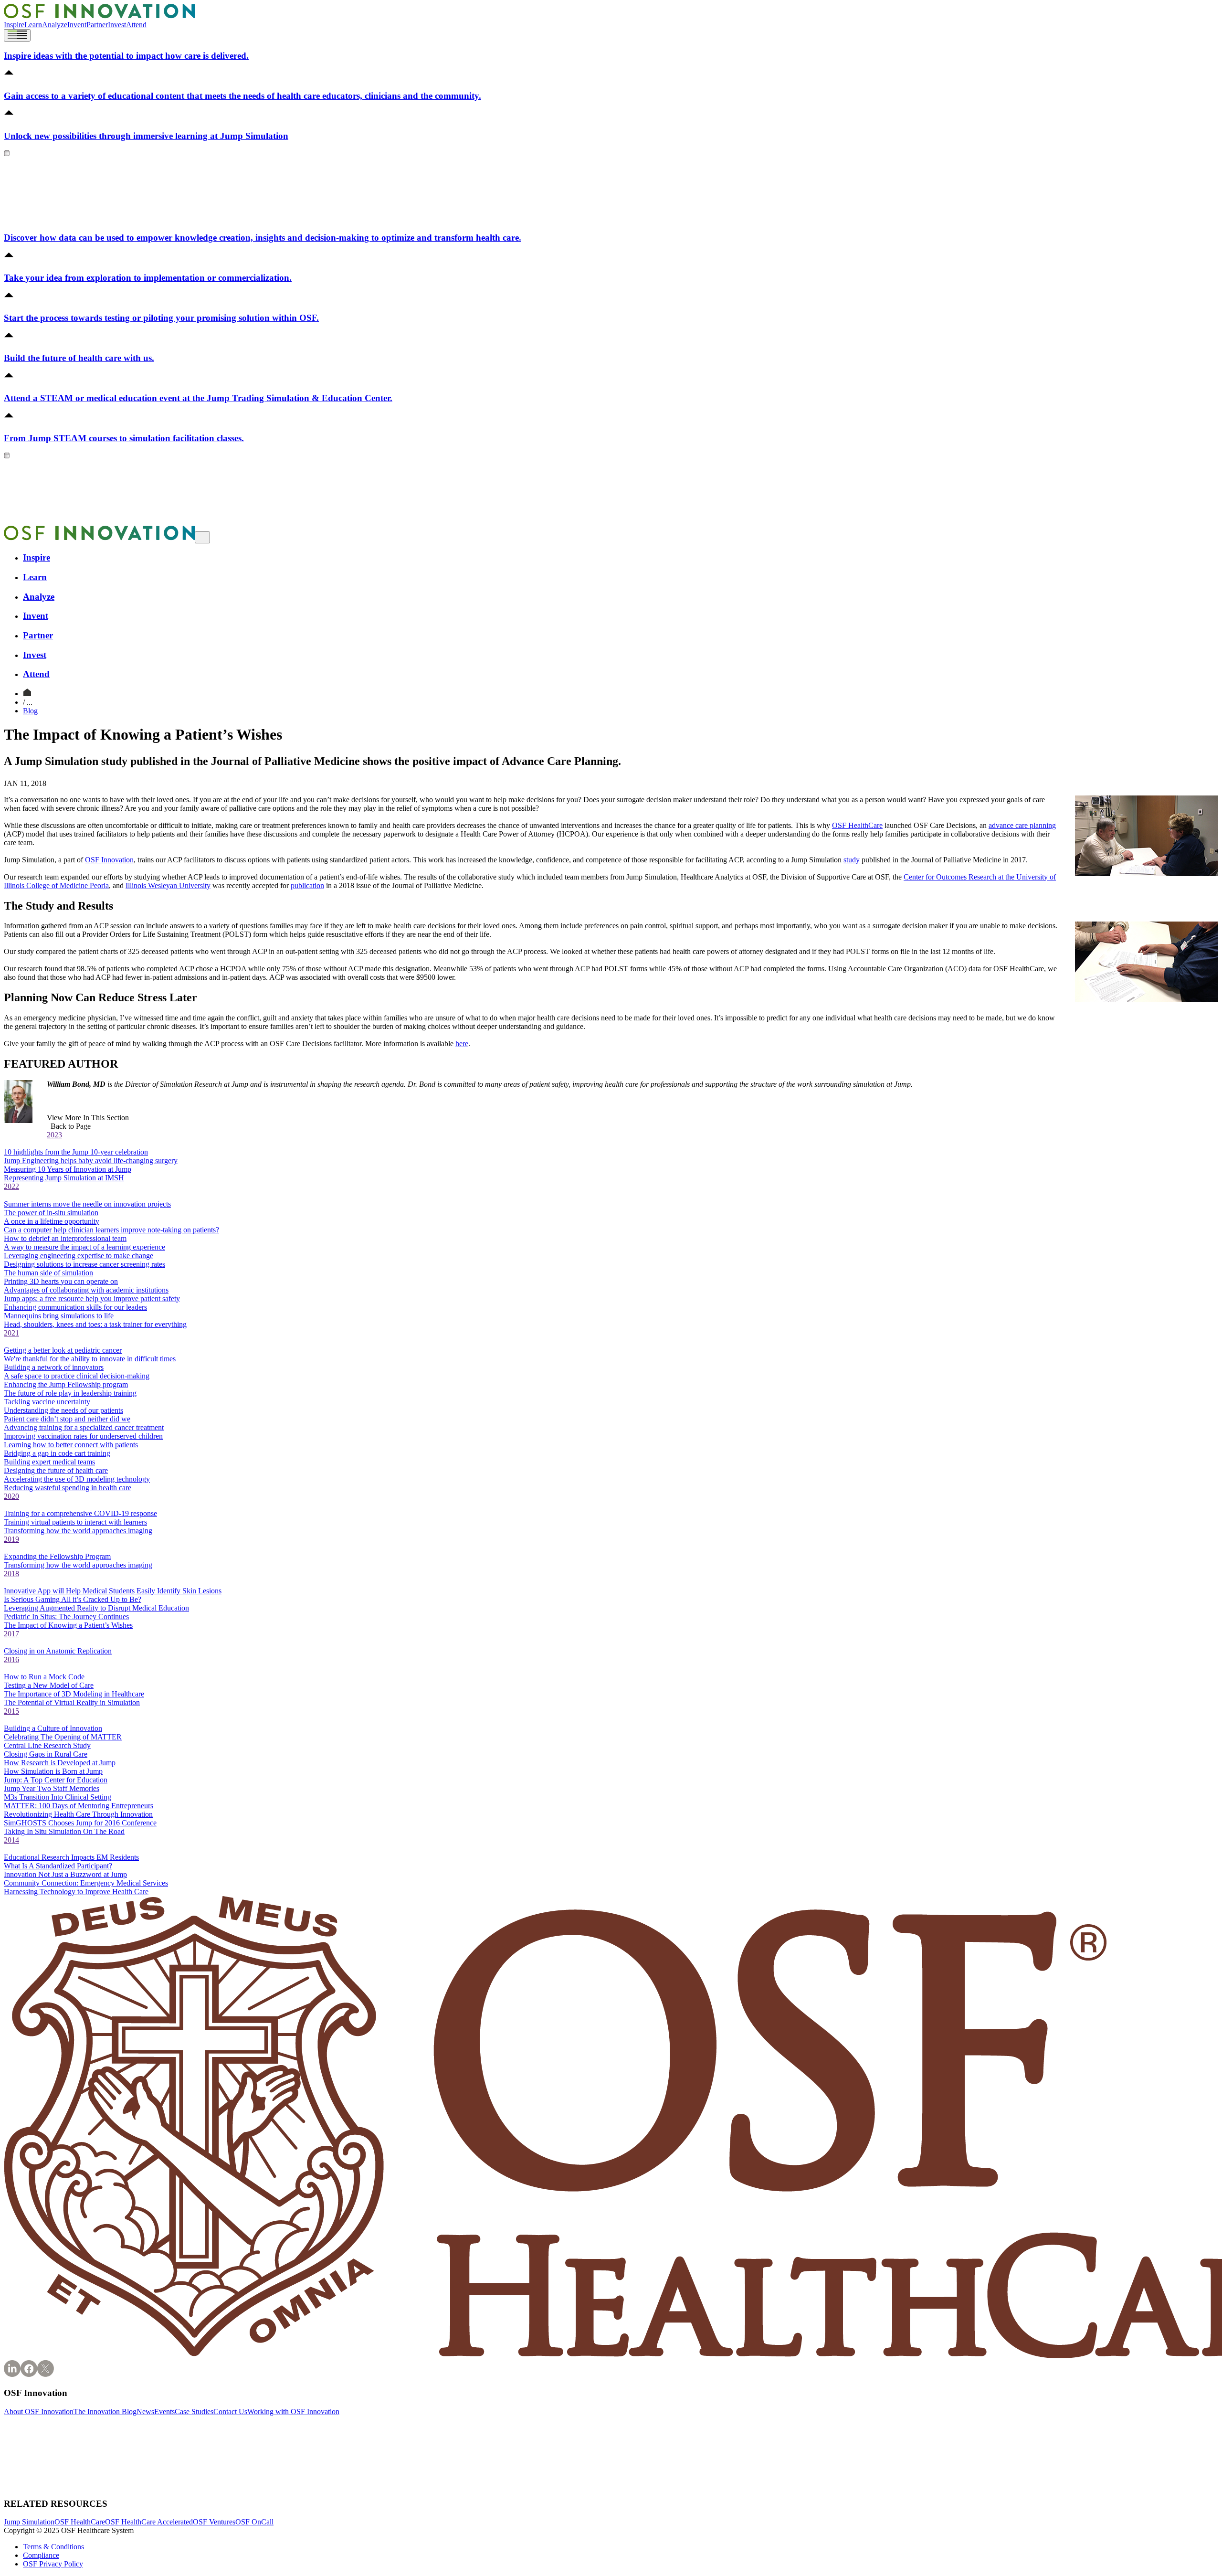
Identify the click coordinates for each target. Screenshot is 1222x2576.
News (145, 2412)
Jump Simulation (29, 2522)
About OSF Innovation (39, 2412)
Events (164, 2412)
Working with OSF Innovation (293, 2412)
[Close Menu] (202, 537)
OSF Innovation (109, 860)
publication (307, 885)
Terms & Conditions (53, 2547)
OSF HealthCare (857, 825)
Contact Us (230, 2412)
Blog (30, 711)
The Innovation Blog (105, 2412)
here (462, 1044)
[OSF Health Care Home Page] (99, 16)
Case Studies (194, 2412)
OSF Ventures (214, 2522)
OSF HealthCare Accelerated (149, 2522)
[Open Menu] (17, 35)
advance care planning (1022, 825)
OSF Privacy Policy (53, 2564)
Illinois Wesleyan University (168, 885)
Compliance (41, 2555)
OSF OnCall (254, 2522)
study (852, 860)
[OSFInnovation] (27, 694)
